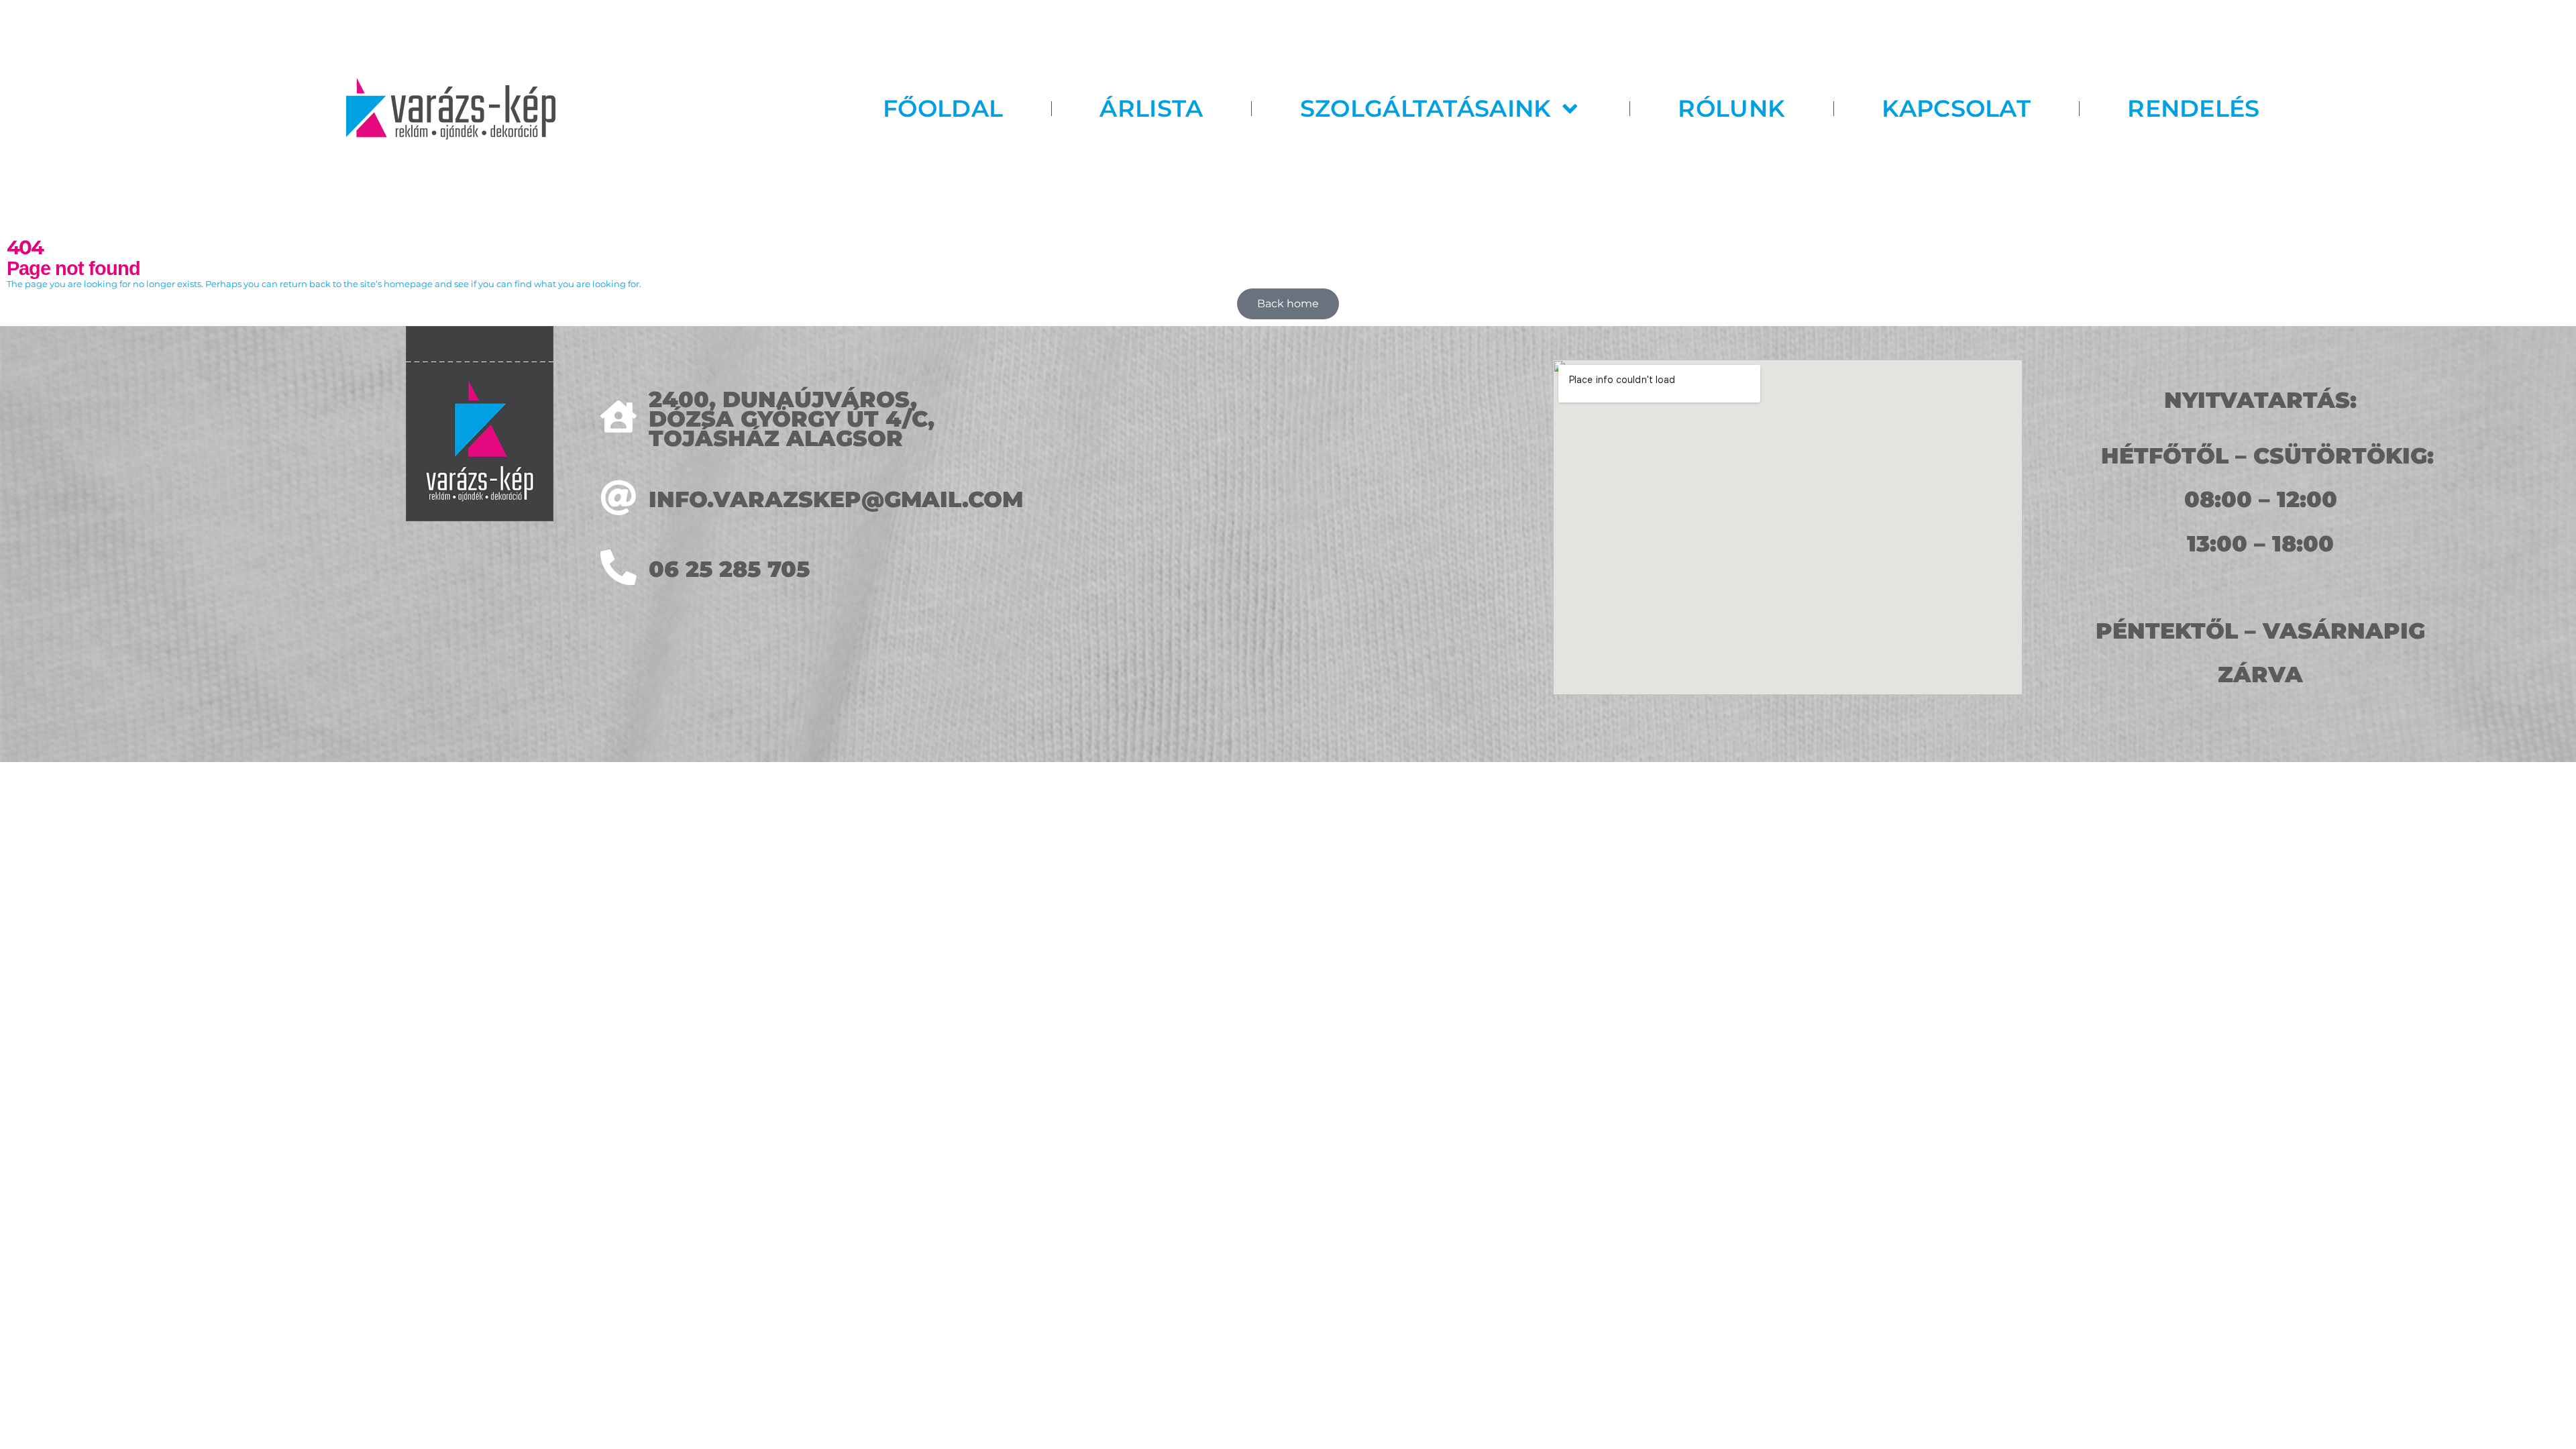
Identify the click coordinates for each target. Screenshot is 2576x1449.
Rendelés (2193, 109)
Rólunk (1731, 109)
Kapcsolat (1956, 109)
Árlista (1151, 109)
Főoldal (943, 109)
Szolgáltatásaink (1426, 109)
